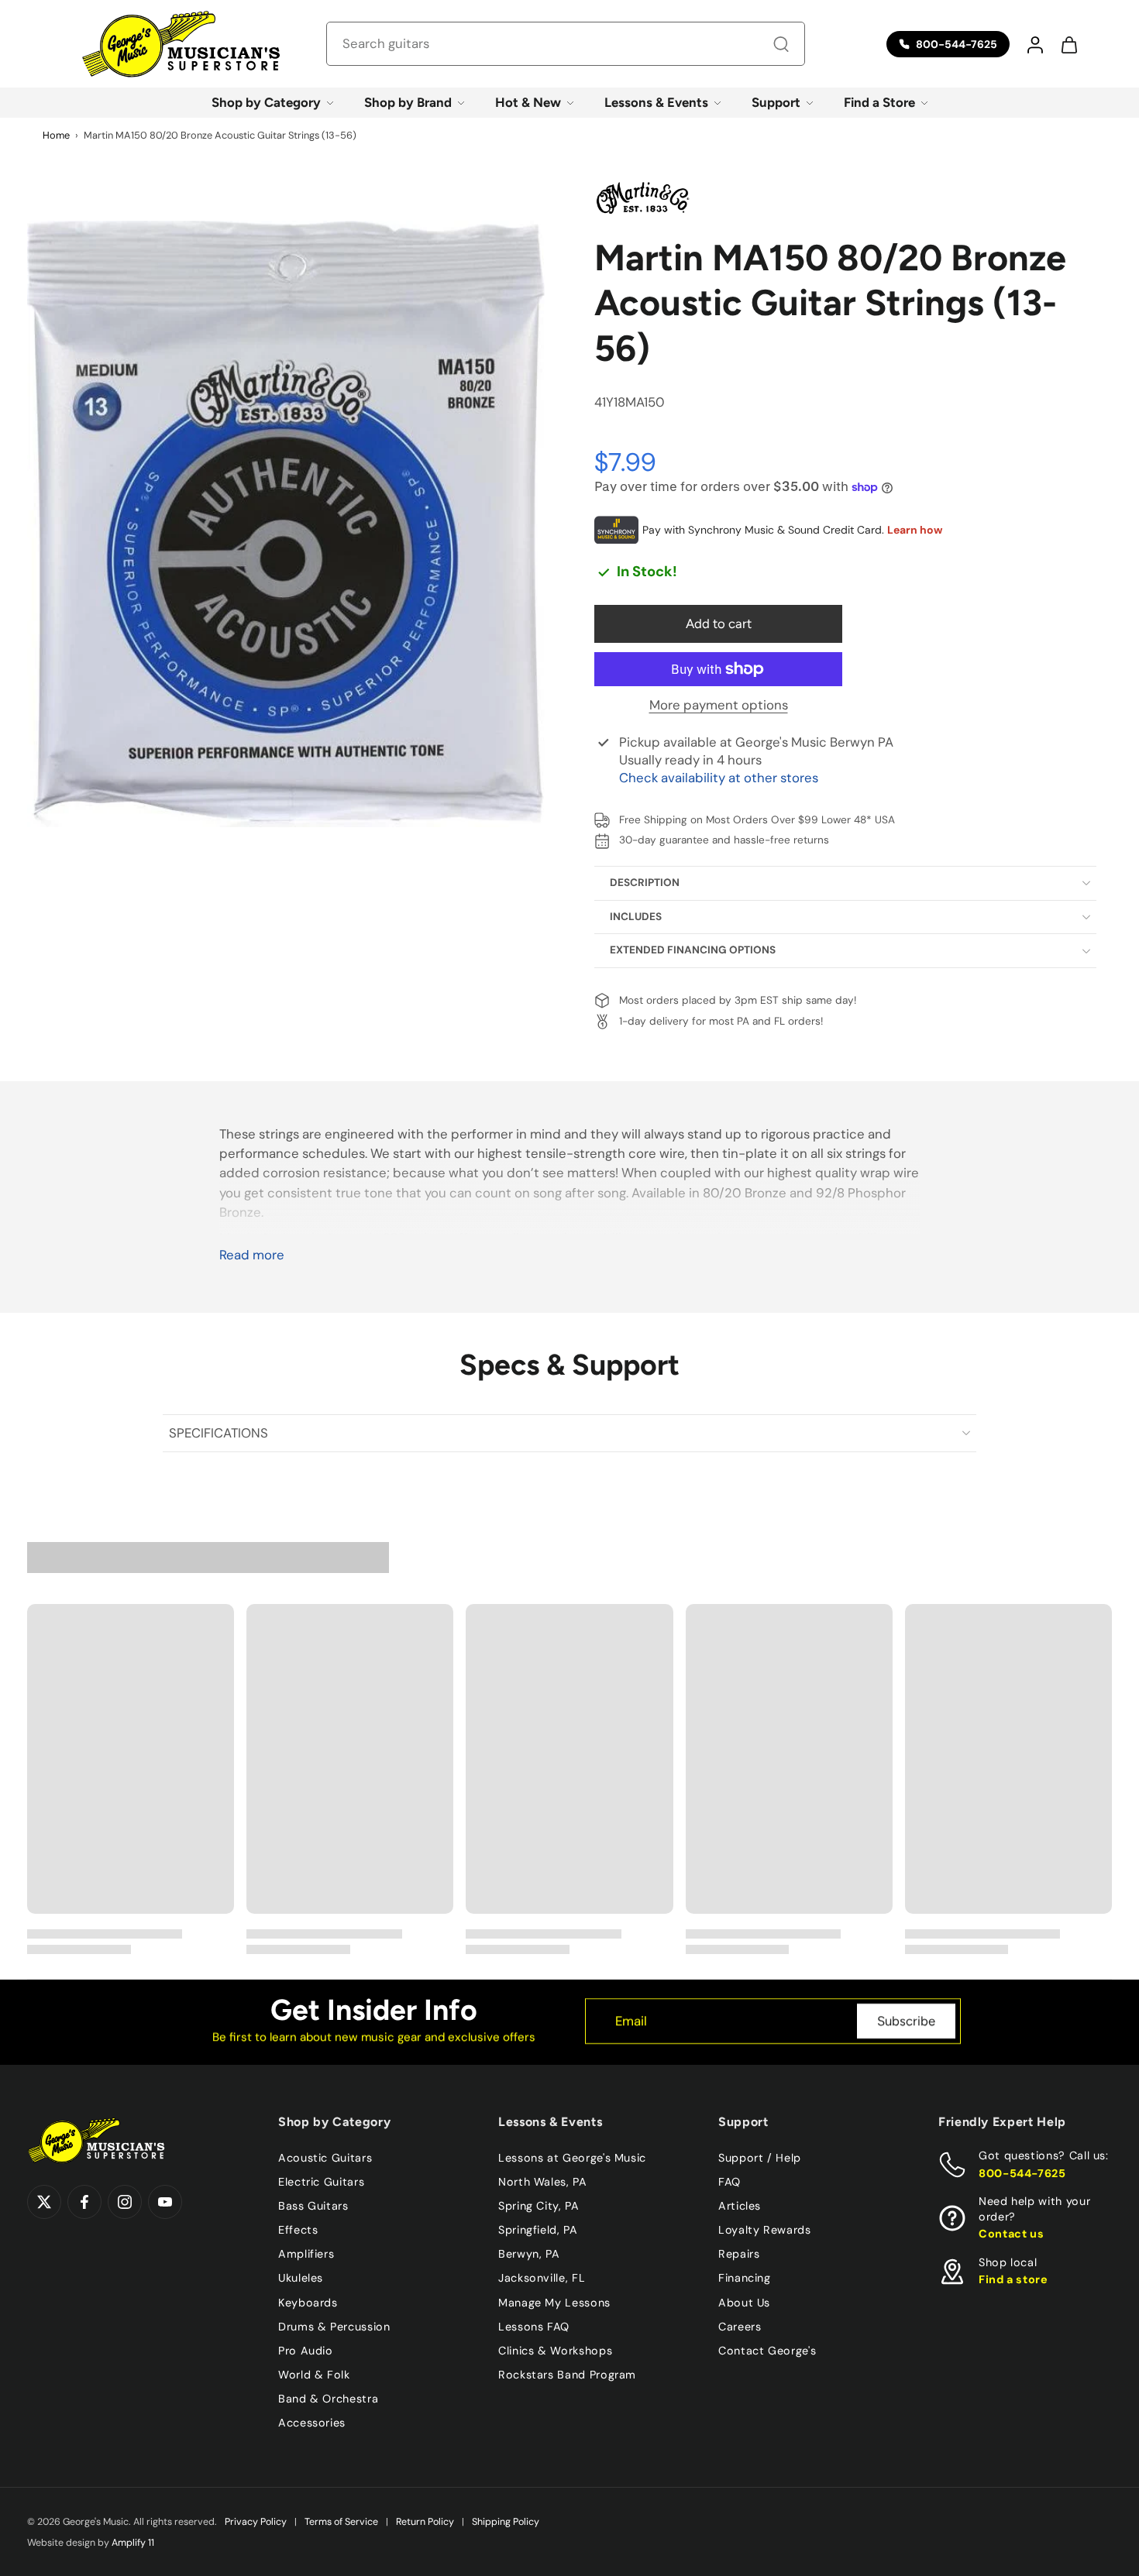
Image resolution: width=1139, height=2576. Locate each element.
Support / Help (760, 2158)
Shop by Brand (408, 102)
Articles (740, 2206)
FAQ (730, 2182)
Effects (298, 2230)
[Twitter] (44, 2202)
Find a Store (879, 102)
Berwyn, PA (529, 2254)
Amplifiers (306, 2254)
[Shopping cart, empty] (1068, 44)
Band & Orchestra (328, 2399)
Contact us (1011, 2234)
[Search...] (781, 44)
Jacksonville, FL (542, 2278)
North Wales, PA (543, 2182)
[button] (1034, 44)
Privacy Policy (256, 2522)
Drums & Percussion (334, 2327)
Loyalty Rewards (765, 2230)
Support (776, 102)
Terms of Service (341, 2522)
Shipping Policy (506, 2522)
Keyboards (308, 2302)
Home (56, 135)
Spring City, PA (539, 2206)
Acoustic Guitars (325, 2158)
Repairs (739, 2254)
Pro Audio (306, 2351)
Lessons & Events (656, 102)
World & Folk (314, 2375)
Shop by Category (266, 102)
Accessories (312, 2423)
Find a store (1013, 2279)
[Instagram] (125, 2202)
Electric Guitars (321, 2182)
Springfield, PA (538, 2230)
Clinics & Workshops (555, 2351)
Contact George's (767, 2351)
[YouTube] (165, 2202)
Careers (740, 2327)
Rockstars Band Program (567, 2375)
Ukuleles (301, 2278)
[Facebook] (84, 2202)
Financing (745, 2278)
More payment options (719, 706)
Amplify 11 (133, 2543)
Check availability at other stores (719, 778)
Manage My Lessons (554, 2302)
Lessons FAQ (534, 2327)
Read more (252, 1255)
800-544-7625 (1022, 2173)
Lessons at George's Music (572, 2158)
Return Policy (425, 2522)
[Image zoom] (286, 524)
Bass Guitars (313, 2206)
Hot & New (528, 102)
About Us (744, 2302)
